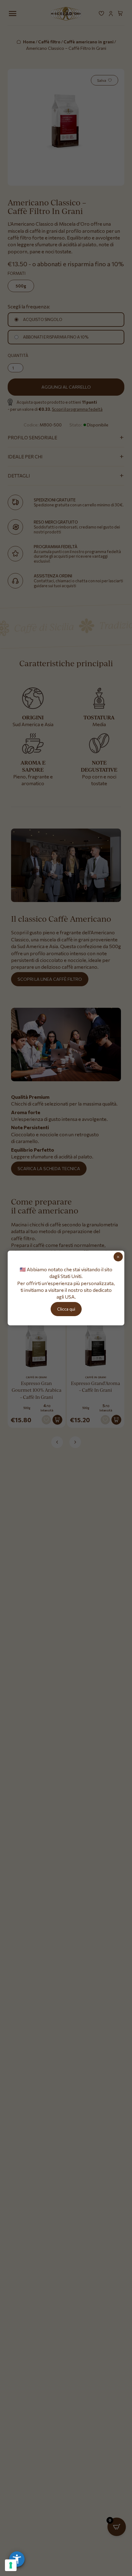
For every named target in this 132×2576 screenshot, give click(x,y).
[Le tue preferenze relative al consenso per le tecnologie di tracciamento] (11, 2565)
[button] (17, 2559)
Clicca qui (66, 1309)
